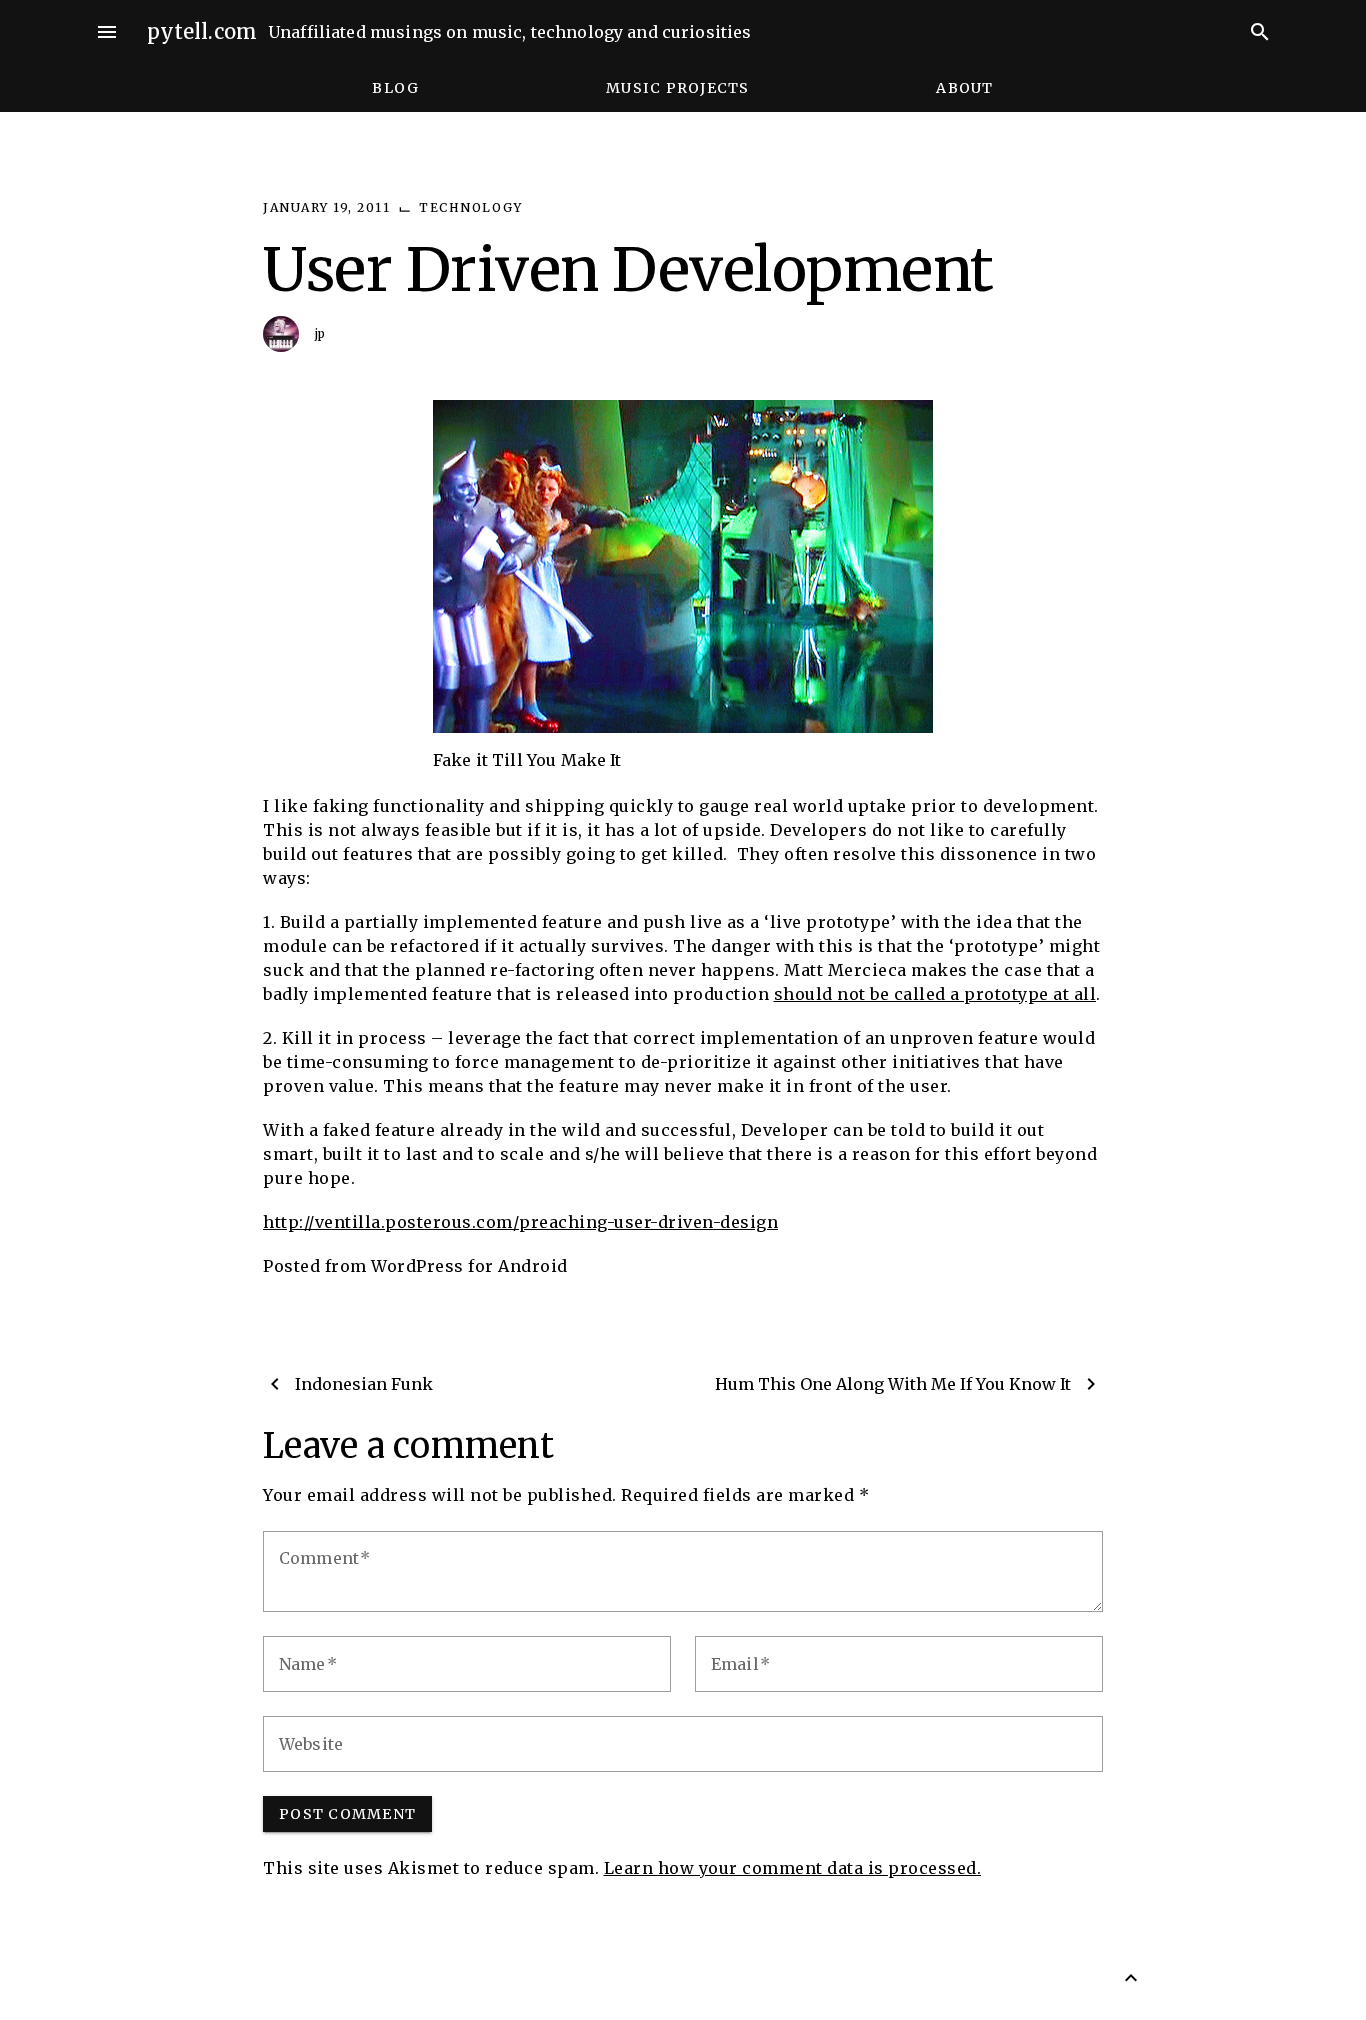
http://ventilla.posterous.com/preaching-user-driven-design (520, 1222)
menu (107, 32)
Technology (470, 207)
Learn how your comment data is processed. (793, 1868)
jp (320, 333)
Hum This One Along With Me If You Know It (893, 1384)
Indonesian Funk (364, 1384)
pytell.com (202, 31)
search (1260, 32)
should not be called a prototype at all (935, 994)
